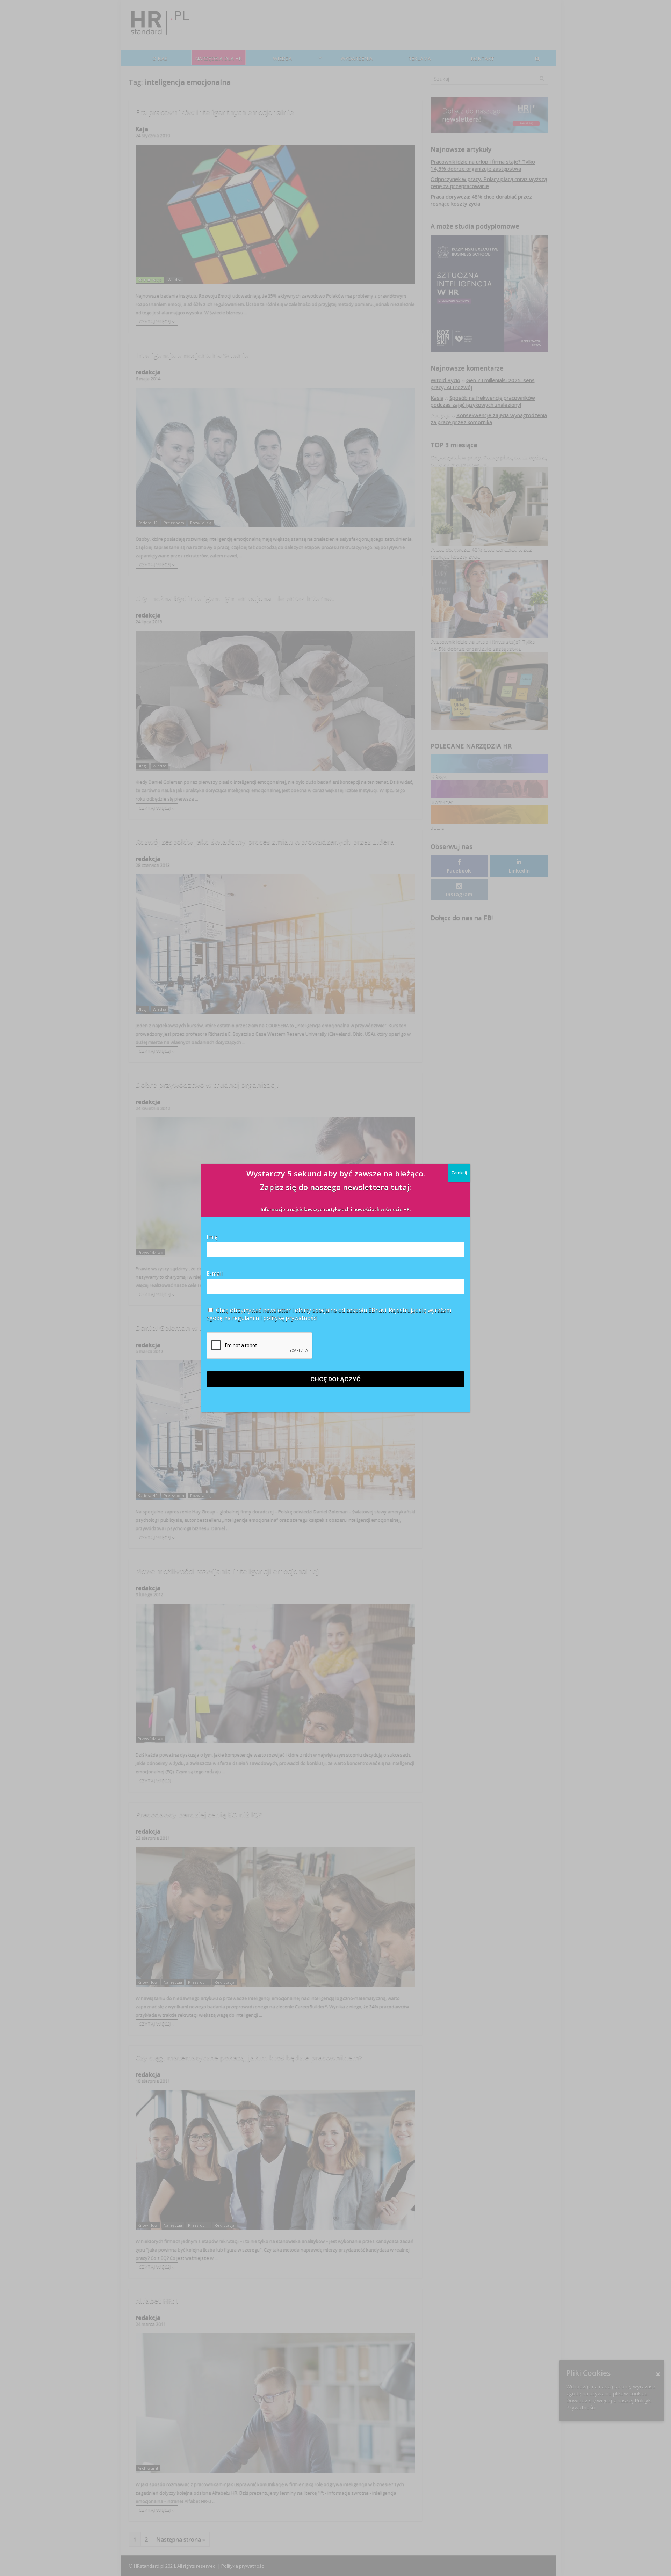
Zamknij (459, 1173)
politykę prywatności (290, 1318)
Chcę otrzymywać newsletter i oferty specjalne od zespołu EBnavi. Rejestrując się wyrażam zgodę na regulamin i (329, 1314)
